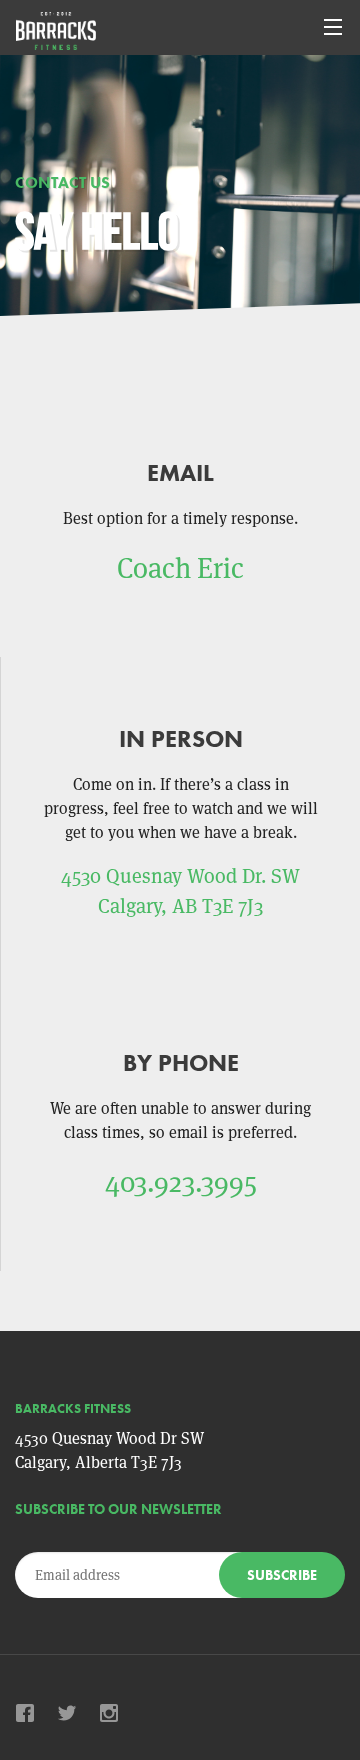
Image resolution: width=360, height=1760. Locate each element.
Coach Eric (180, 568)
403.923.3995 (181, 1182)
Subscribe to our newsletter (118, 1509)
